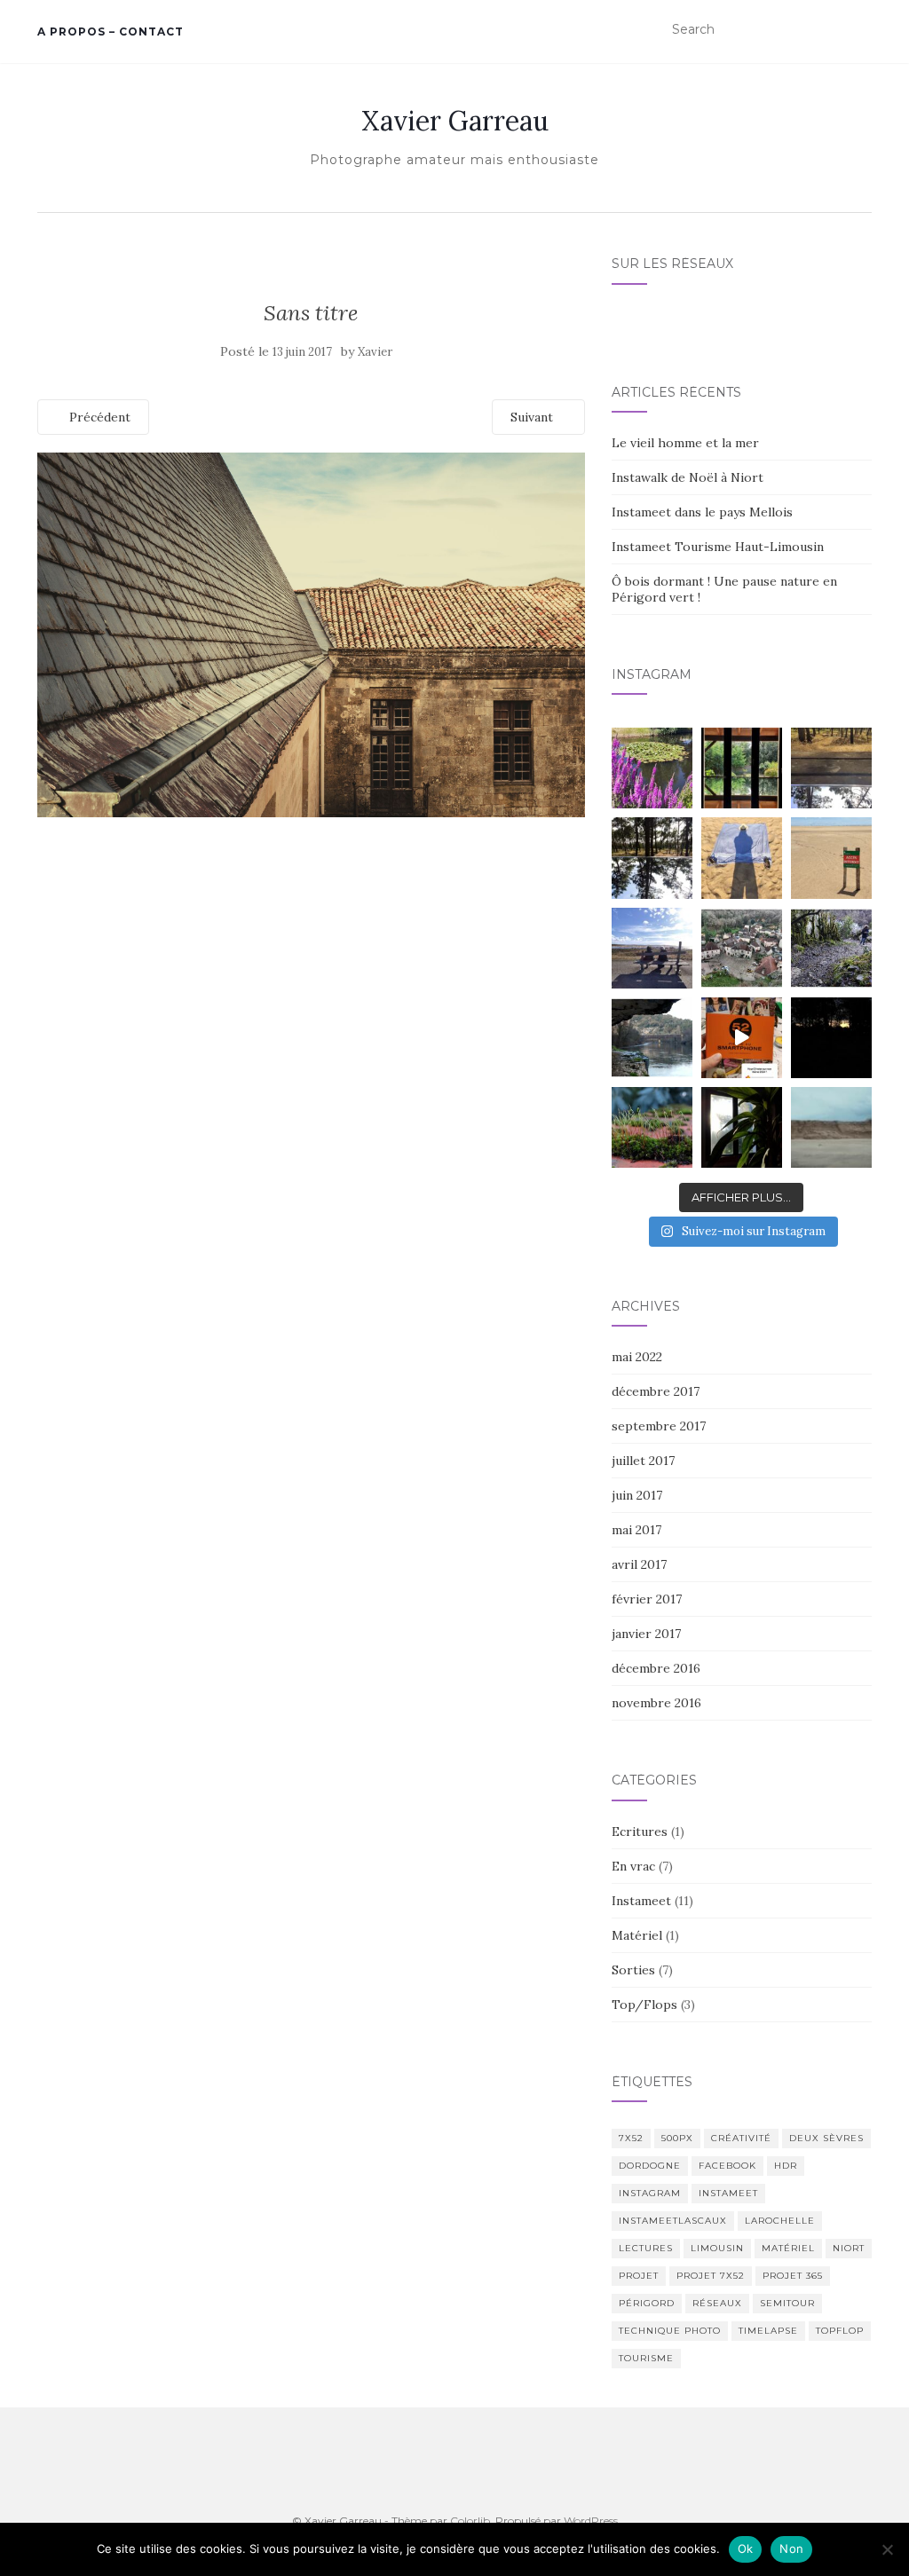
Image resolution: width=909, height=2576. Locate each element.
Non (791, 2548)
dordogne (650, 2166)
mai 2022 (637, 1357)
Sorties (633, 1970)
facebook (727, 2166)
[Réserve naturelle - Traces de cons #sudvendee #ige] (831, 858)
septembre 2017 (659, 1426)
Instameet (641, 1901)
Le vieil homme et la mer (685, 443)
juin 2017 (637, 1495)
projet (639, 2276)
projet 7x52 (711, 2276)
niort (849, 2248)
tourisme (646, 2358)
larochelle (780, 2221)
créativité (741, 2138)
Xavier (375, 352)
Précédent (98, 417)
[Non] (887, 2549)
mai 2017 (636, 1530)
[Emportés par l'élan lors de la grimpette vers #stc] (742, 948)
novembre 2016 (656, 1703)
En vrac (633, 1866)
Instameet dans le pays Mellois (702, 512)
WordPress (591, 2521)
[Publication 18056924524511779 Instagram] (742, 1038)
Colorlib (470, 2521)
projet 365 (793, 2276)
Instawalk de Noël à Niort (688, 477)
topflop (840, 2331)
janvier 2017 (646, 1634)
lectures (646, 2248)
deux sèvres (826, 2138)
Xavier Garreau (455, 121)
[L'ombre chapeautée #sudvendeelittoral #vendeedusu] (742, 858)
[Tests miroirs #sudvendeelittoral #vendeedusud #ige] (742, 768)
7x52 (631, 2138)
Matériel (637, 1935)
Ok (746, 2548)
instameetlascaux (673, 2221)
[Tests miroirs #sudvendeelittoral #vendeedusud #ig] (652, 858)
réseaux (717, 2303)
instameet (728, 2193)
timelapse (768, 2331)
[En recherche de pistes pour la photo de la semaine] (831, 1038)
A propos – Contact (111, 32)
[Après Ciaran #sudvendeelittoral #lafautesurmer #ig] (831, 1127)
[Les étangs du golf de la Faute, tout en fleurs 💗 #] (652, 768)
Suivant (534, 417)
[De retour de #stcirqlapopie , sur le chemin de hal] (652, 1038)
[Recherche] (861, 30)
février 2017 (647, 1599)
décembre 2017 (656, 1391)
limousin (717, 2248)
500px (677, 2138)
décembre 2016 (656, 1668)
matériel (788, 2248)
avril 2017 (639, 1564)
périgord (647, 2303)
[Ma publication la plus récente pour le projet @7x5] (652, 948)
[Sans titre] (311, 634)
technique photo (670, 2331)
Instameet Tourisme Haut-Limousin (718, 547)
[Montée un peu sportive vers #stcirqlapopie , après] (831, 948)
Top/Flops (644, 2005)
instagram (650, 2193)
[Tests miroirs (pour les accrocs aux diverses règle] (831, 768)
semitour (787, 2303)
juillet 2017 (643, 1461)
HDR (786, 2166)
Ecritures (640, 1832)
